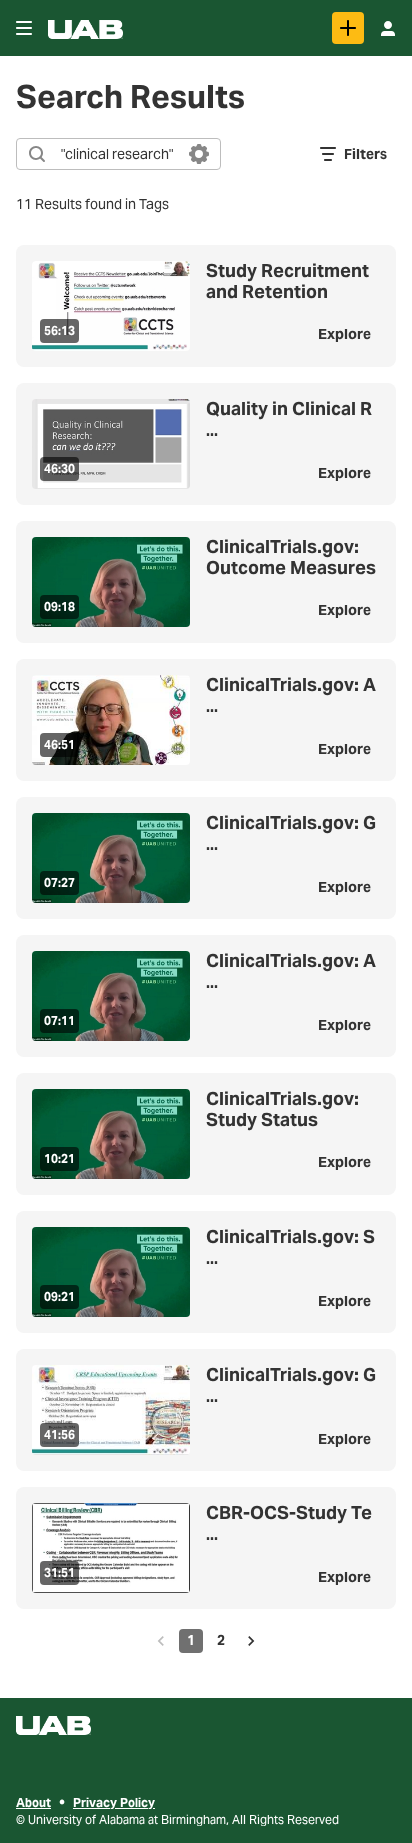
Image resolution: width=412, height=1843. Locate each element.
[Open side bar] (24, 28)
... (289, 420)
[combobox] (117, 154)
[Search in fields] (199, 154)
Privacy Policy (114, 1802)
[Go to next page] (251, 1641)
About (33, 1802)
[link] (348, 28)
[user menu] (388, 28)
